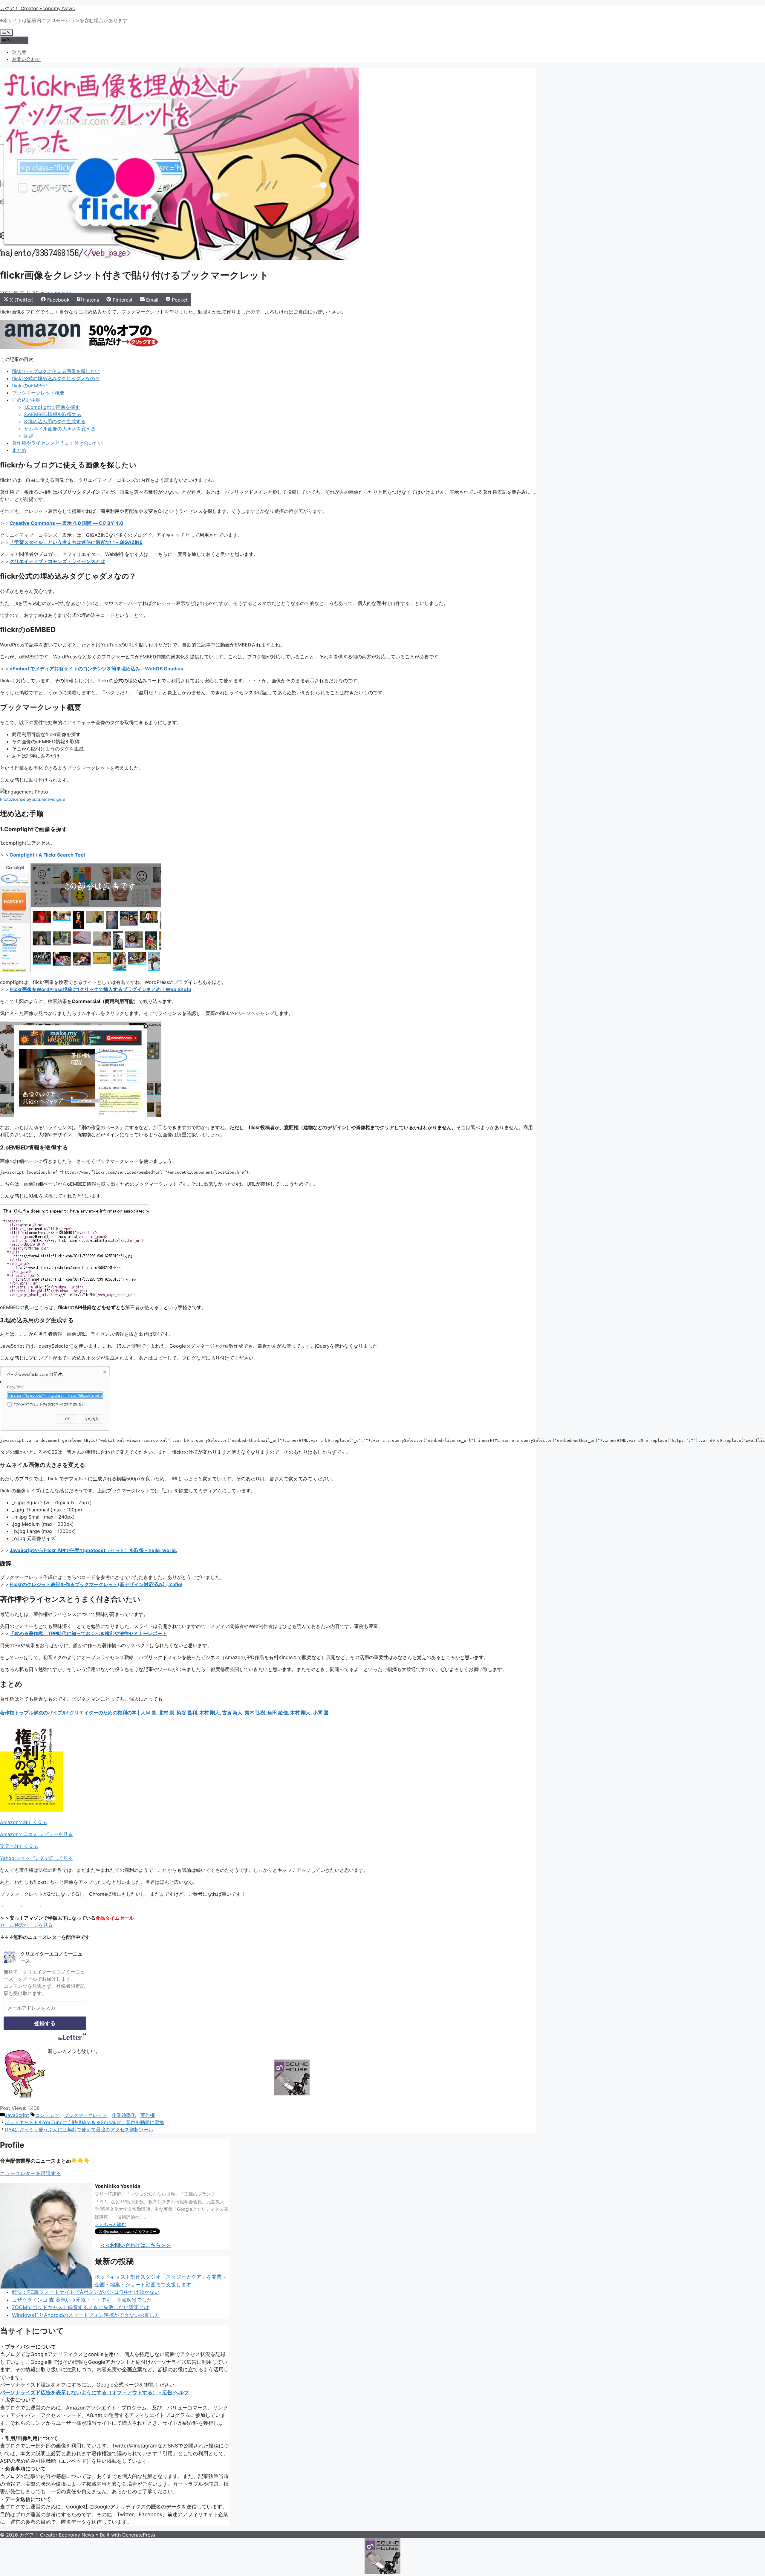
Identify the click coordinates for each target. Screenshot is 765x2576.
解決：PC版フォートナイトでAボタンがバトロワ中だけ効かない (86, 2292)
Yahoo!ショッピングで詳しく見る (36, 1858)
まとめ (19, 450)
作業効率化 (124, 2115)
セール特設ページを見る (26, 1925)
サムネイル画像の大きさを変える (60, 429)
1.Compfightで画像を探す (52, 407)
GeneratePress (139, 2535)
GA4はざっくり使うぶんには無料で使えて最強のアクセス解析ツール (79, 2129)
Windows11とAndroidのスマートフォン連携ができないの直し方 (86, 2315)
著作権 (148, 2115)
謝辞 (29, 436)
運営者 (19, 52)
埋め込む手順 (26, 400)
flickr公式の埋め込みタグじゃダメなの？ (56, 378)
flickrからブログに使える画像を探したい (56, 371)
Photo (6, 799)
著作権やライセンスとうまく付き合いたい (57, 443)
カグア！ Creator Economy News (37, 8)
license (19, 799)
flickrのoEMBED (30, 386)
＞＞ (110, 2224)
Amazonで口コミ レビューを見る (36, 1834)
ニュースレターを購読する (30, 2173)
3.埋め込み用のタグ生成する (55, 421)
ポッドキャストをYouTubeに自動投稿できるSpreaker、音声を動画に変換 (84, 2122)
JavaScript (17, 2115)
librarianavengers (49, 799)
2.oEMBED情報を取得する (53, 414)
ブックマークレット (85, 2115)
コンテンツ (47, 2115)
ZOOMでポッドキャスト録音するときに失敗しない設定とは (81, 2307)
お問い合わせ (26, 59)
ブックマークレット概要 (38, 393)
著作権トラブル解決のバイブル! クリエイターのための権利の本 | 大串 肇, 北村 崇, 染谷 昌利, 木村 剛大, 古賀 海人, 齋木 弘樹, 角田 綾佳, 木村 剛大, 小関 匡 (164, 1713)
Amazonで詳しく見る (24, 1822)
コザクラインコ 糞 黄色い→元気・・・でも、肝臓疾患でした (82, 2300)
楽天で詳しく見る (19, 1846)
